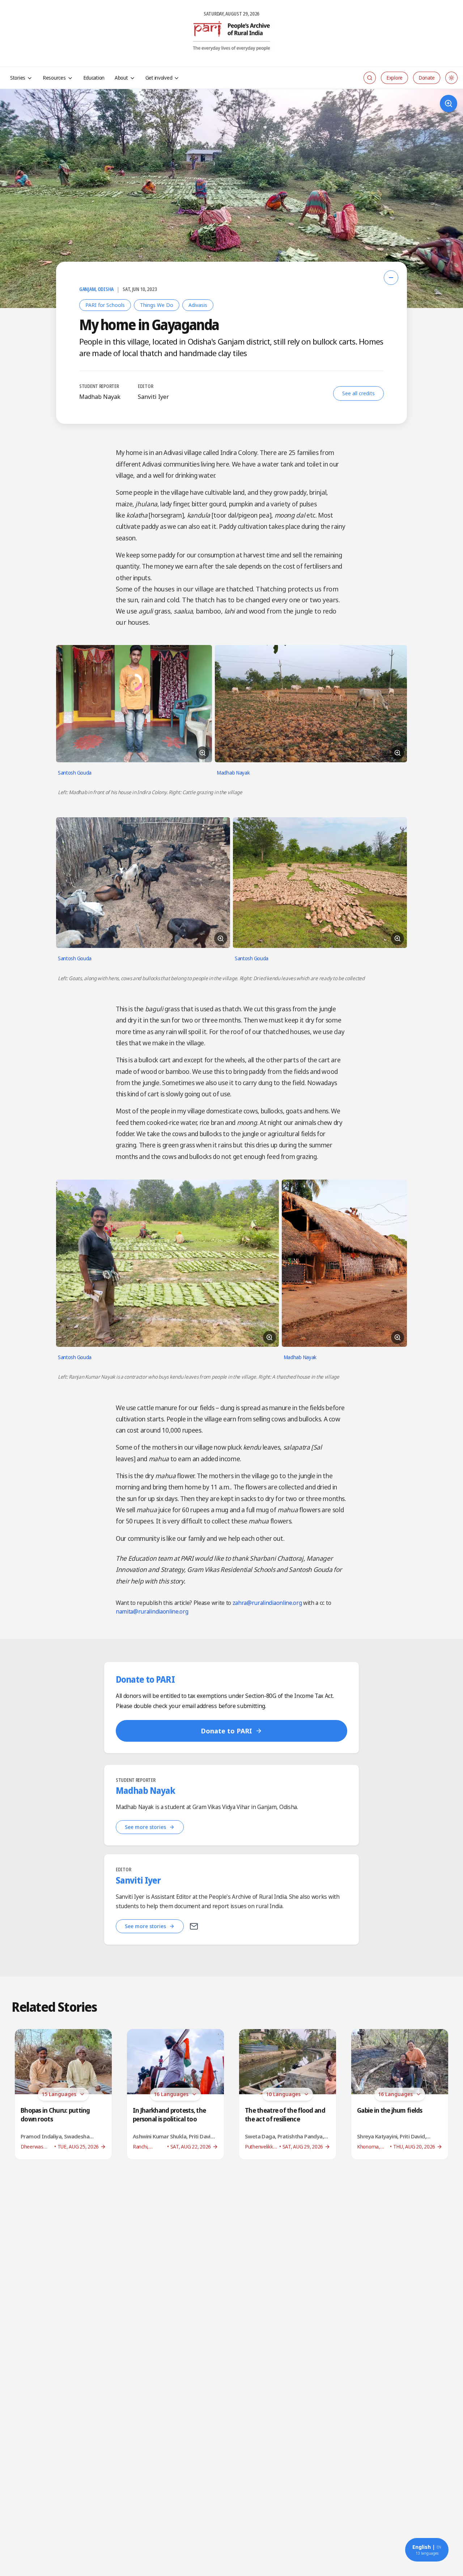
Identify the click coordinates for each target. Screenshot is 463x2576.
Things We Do (157, 305)
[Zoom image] (449, 104)
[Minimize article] (391, 278)
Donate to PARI (226, 1731)
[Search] (370, 78)
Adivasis (198, 305)
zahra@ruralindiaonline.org (267, 1603)
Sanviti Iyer (153, 397)
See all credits (358, 393)
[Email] (194, 1926)
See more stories (145, 1827)
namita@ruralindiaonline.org (152, 1611)
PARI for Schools (105, 305)
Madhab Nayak (100, 397)
